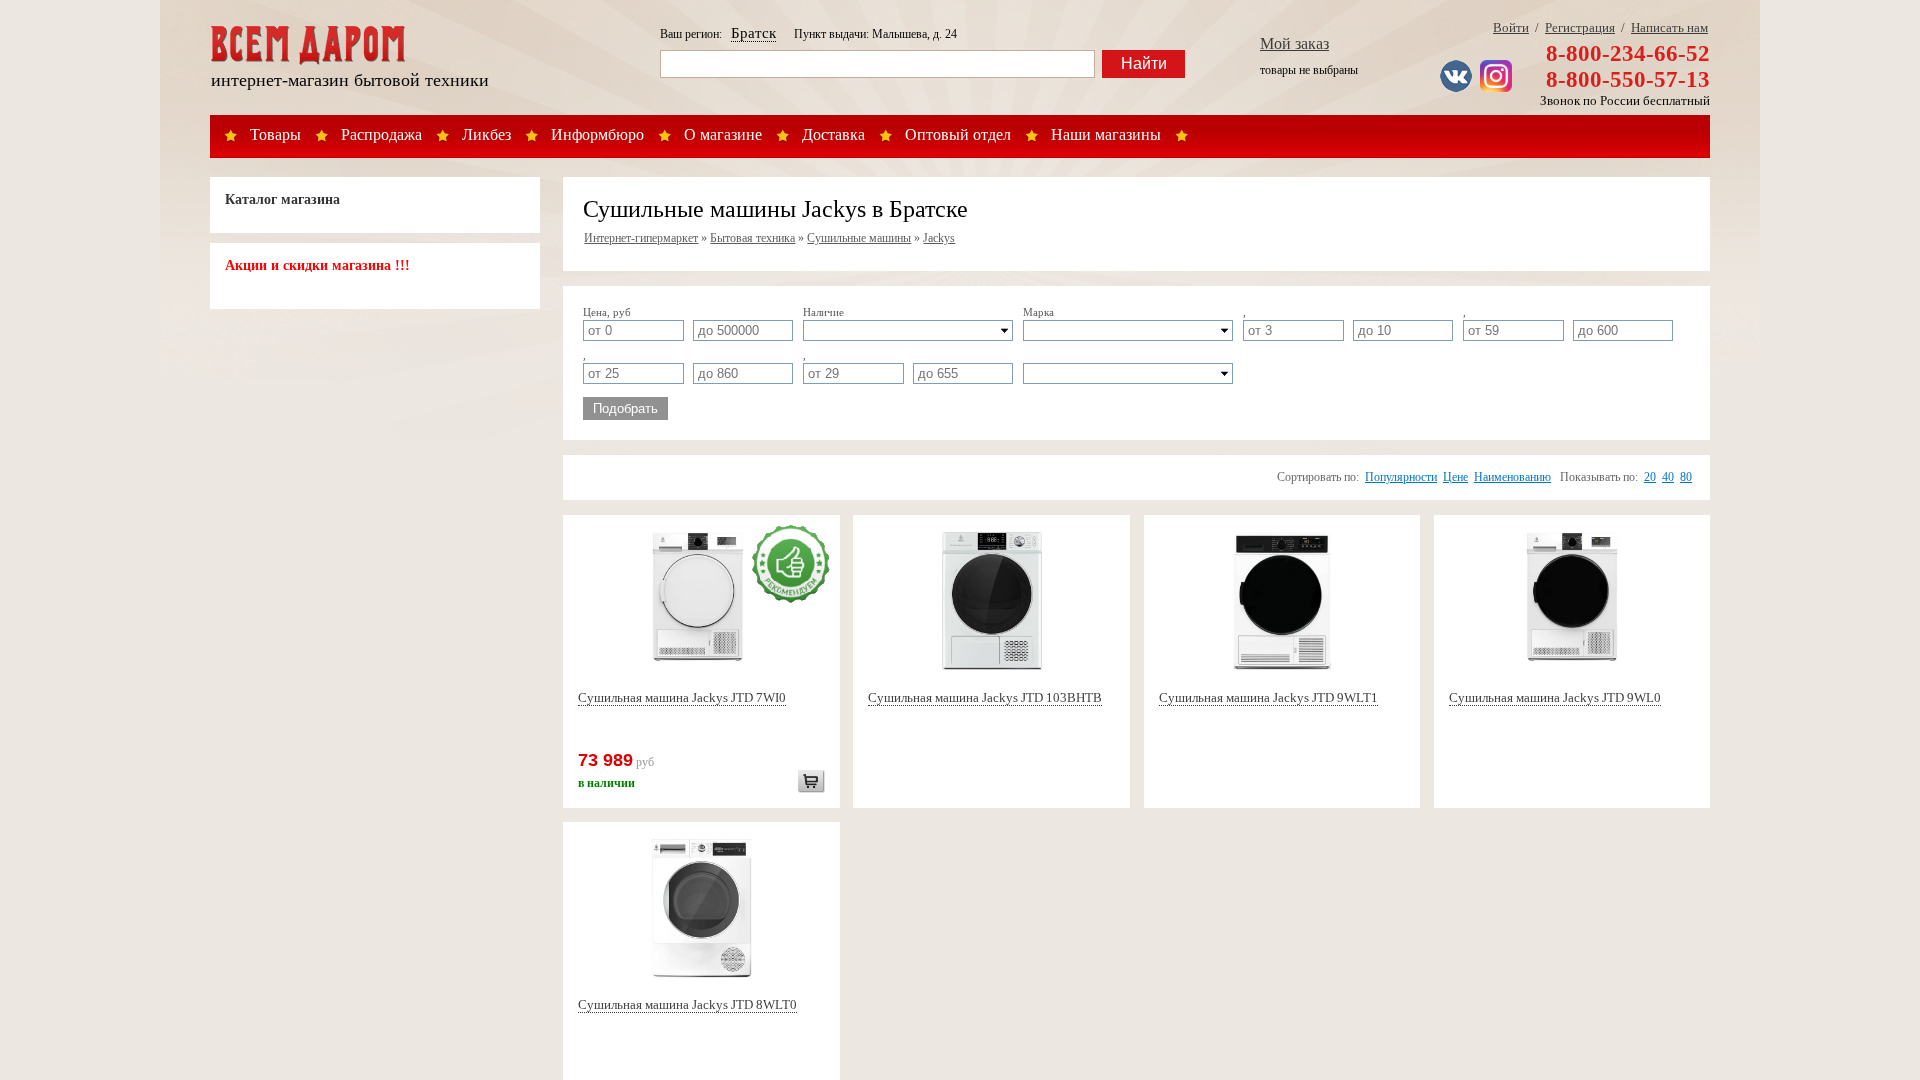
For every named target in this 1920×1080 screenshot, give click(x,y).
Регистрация (1580, 27)
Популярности (1401, 477)
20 (1650, 477)
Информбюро (597, 134)
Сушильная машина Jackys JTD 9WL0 (1555, 697)
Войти (1511, 27)
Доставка (833, 134)
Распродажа (381, 134)
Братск (753, 33)
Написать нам (1669, 27)
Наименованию (1512, 477)
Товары (275, 134)
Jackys (939, 238)
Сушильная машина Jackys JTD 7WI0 (682, 697)
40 (1668, 477)
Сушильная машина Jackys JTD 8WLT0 (687, 1004)
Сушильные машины (859, 238)
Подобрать (625, 408)
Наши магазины (1106, 134)
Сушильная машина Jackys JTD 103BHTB (985, 697)
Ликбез (486, 134)
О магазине (723, 134)
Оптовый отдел (958, 134)
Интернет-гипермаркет (641, 238)
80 (1686, 477)
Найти (1144, 63)
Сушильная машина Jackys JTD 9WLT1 (1268, 697)
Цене (1455, 477)
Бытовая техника (752, 238)
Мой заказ (1294, 43)
